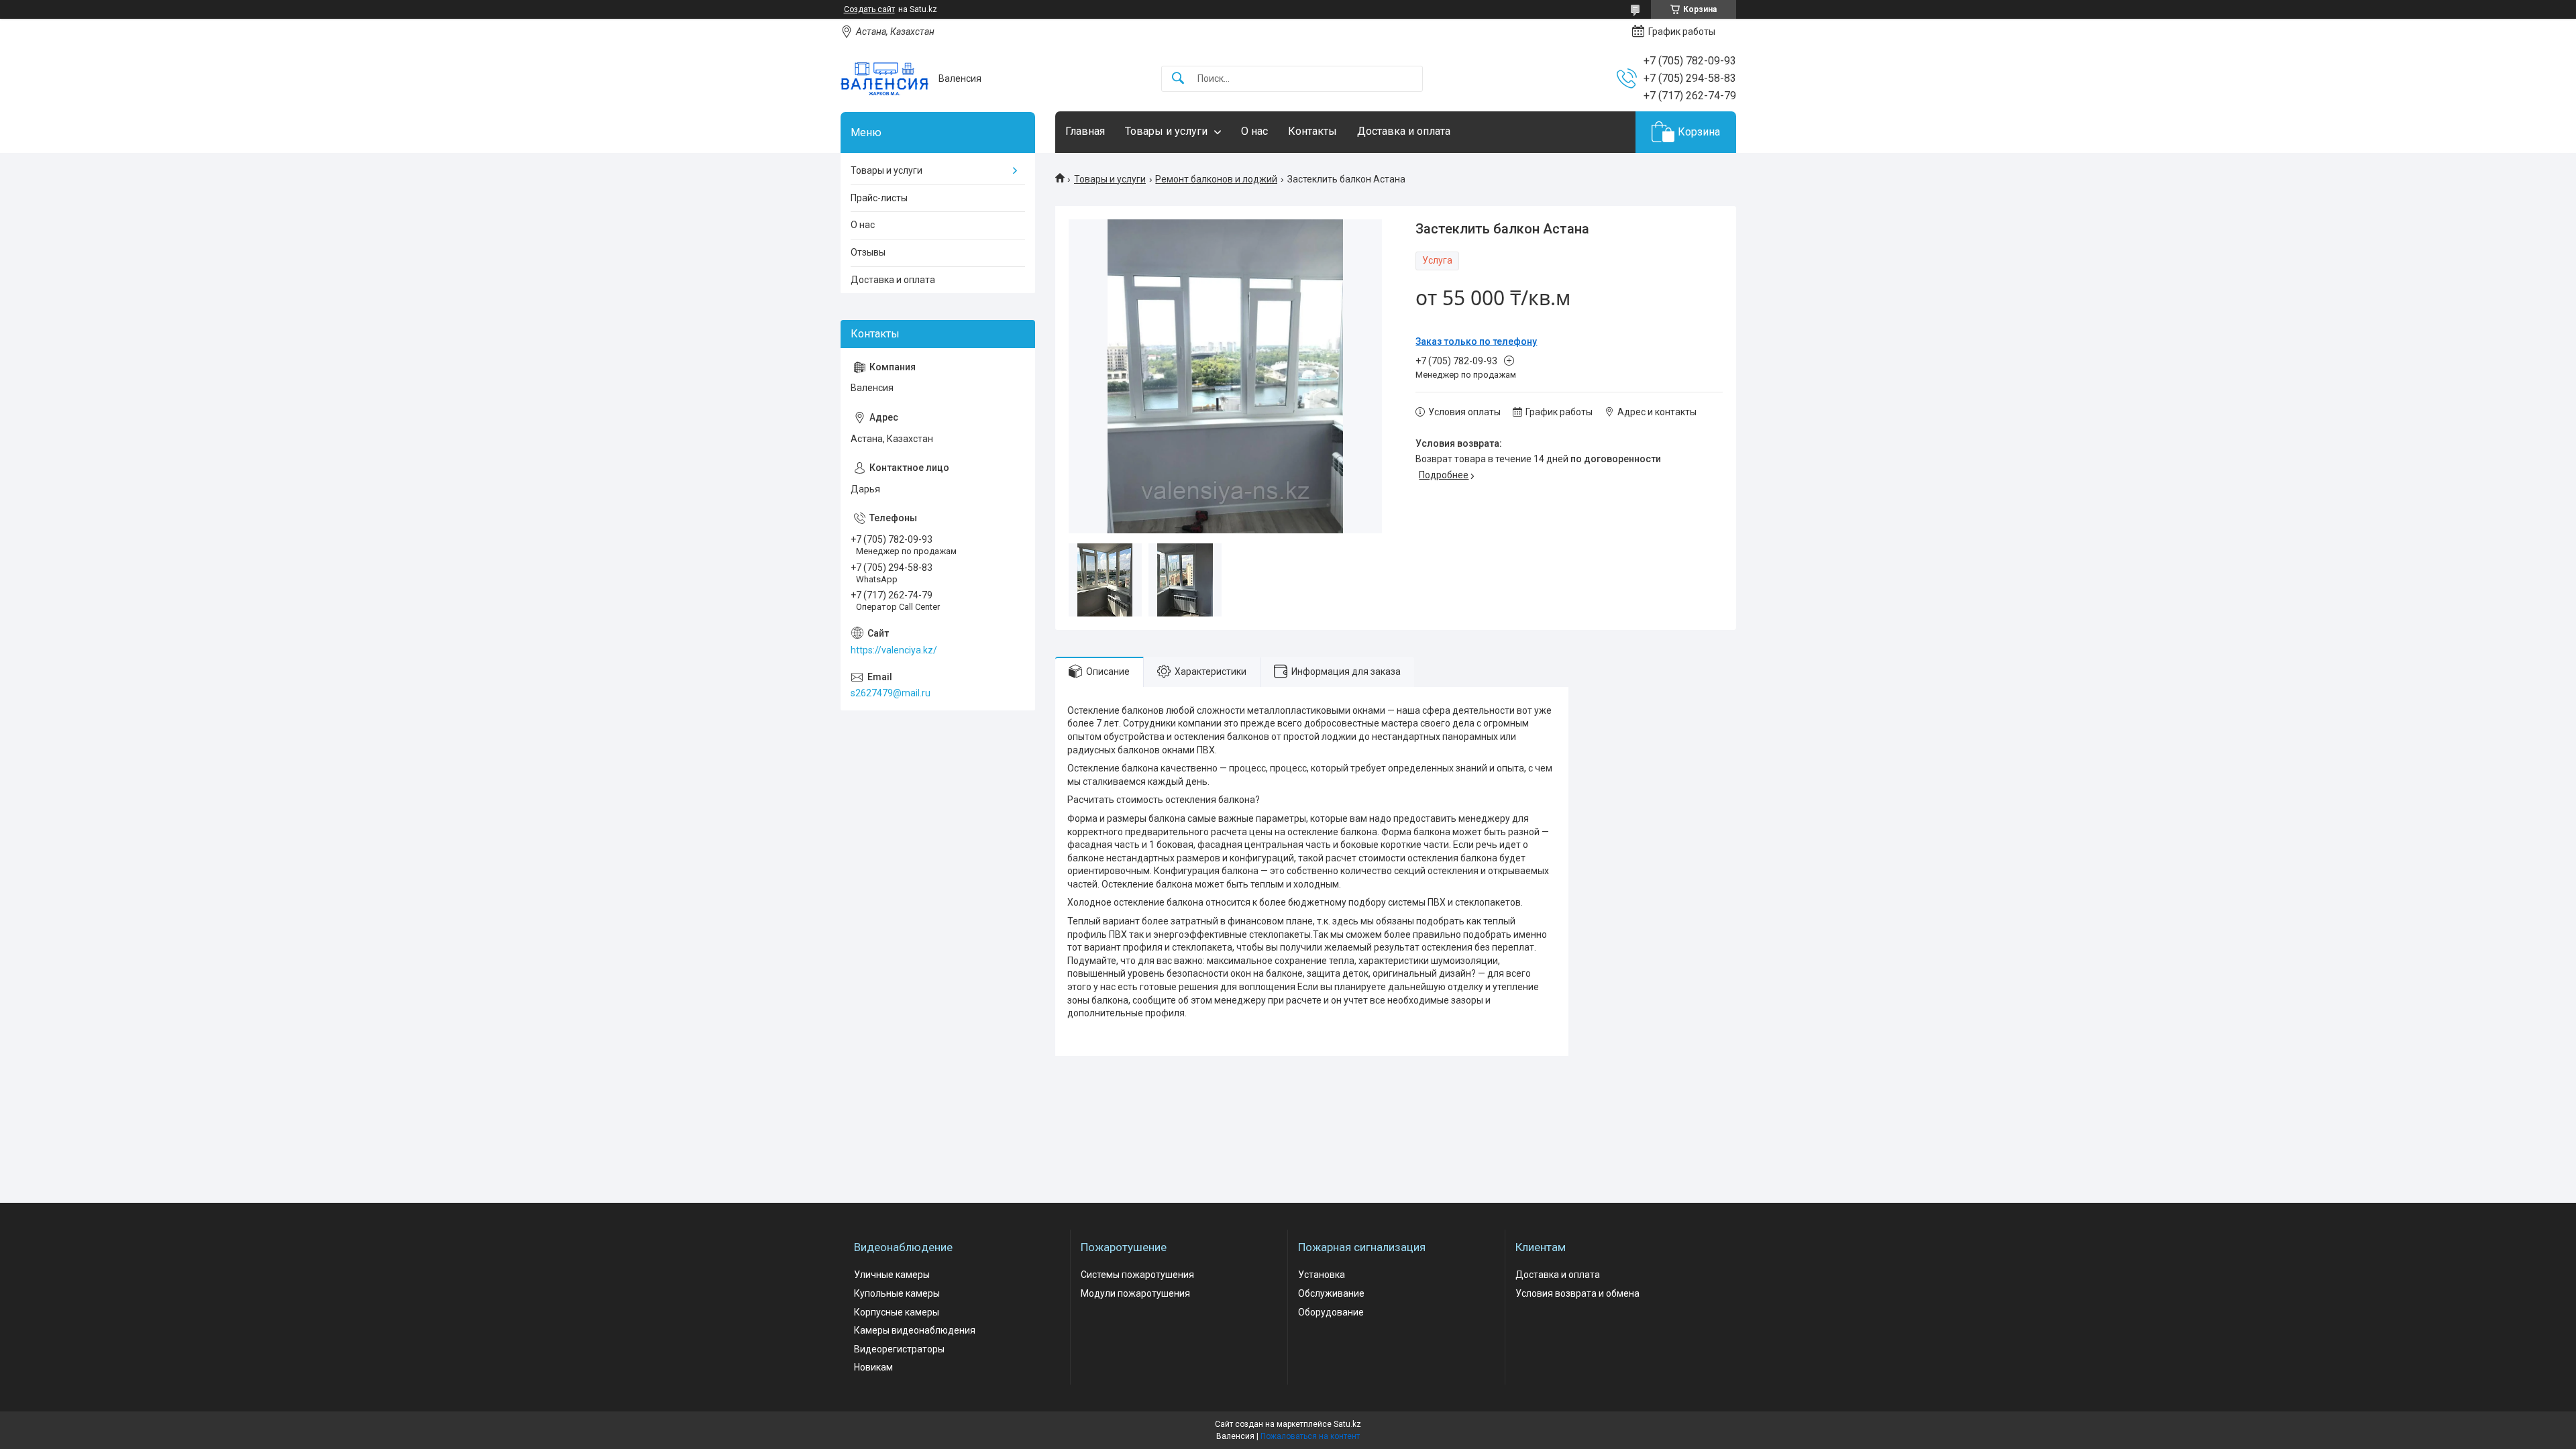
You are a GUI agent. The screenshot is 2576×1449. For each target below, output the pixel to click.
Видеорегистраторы (899, 1349)
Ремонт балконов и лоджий (1216, 179)
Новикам (873, 1367)
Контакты (1312, 131)
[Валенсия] (884, 79)
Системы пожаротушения (1137, 1275)
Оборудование (1331, 1312)
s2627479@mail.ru (891, 693)
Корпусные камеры (897, 1312)
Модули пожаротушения (1135, 1293)
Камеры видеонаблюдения (915, 1330)
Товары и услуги (1166, 131)
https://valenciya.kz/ (894, 650)
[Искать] (1178, 79)
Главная (1085, 131)
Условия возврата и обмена (1577, 1293)
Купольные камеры (897, 1293)
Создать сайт (869, 9)
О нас (1254, 131)
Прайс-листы (879, 198)
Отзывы (868, 252)
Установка (1322, 1275)
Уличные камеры (892, 1275)
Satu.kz (1347, 1424)
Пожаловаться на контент (1310, 1436)
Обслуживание (1331, 1293)
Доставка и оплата (1404, 131)
